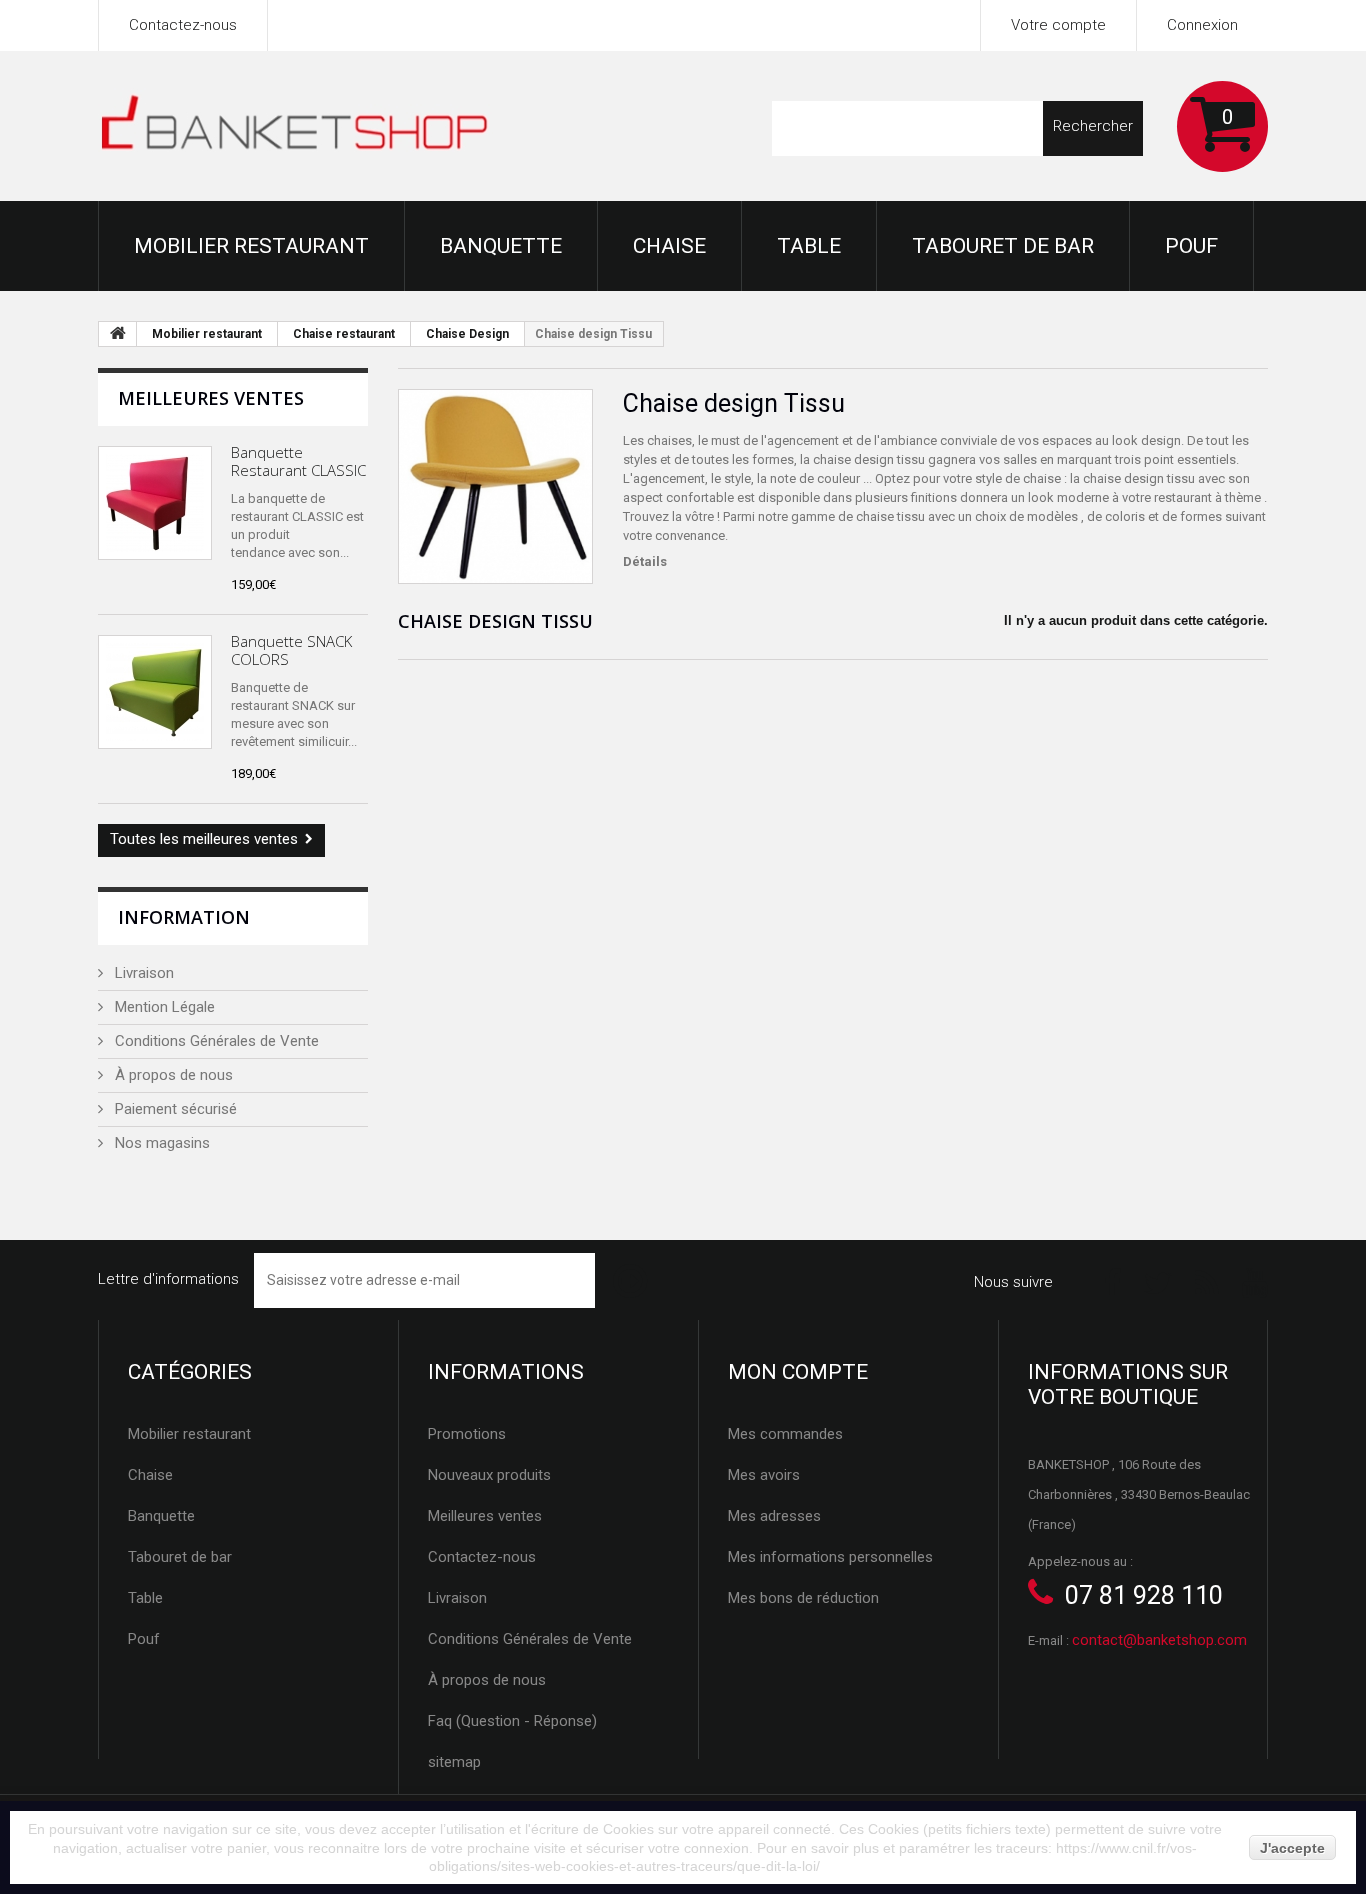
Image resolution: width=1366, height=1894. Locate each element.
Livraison (142, 973)
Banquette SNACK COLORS (291, 650)
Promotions (467, 1434)
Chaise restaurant (344, 334)
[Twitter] (1158, 1281)
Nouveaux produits (489, 1475)
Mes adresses (774, 1516)
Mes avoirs (764, 1475)
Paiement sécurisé (174, 1109)
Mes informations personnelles (830, 1557)
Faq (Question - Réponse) (512, 1721)
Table (809, 246)
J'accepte (1292, 1848)
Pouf (1191, 246)
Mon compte (798, 1372)
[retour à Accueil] (118, 334)
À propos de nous (172, 1075)
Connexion (1202, 25)
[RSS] (1207, 1281)
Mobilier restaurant (251, 246)
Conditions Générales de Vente (215, 1041)
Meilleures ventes (211, 398)
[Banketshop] (295, 127)
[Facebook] (1112, 1281)
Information (184, 917)
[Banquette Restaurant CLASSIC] (155, 503)
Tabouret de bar (1003, 246)
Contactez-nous (183, 25)
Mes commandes (785, 1434)
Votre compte (1058, 25)
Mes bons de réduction (803, 1598)
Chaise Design (467, 334)
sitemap (454, 1762)
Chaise (669, 246)
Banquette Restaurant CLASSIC (298, 461)
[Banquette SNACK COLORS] (155, 692)
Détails (645, 561)
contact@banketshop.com (1159, 1640)
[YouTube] (1255, 1281)
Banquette (501, 246)
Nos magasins (160, 1143)
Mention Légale (163, 1007)
